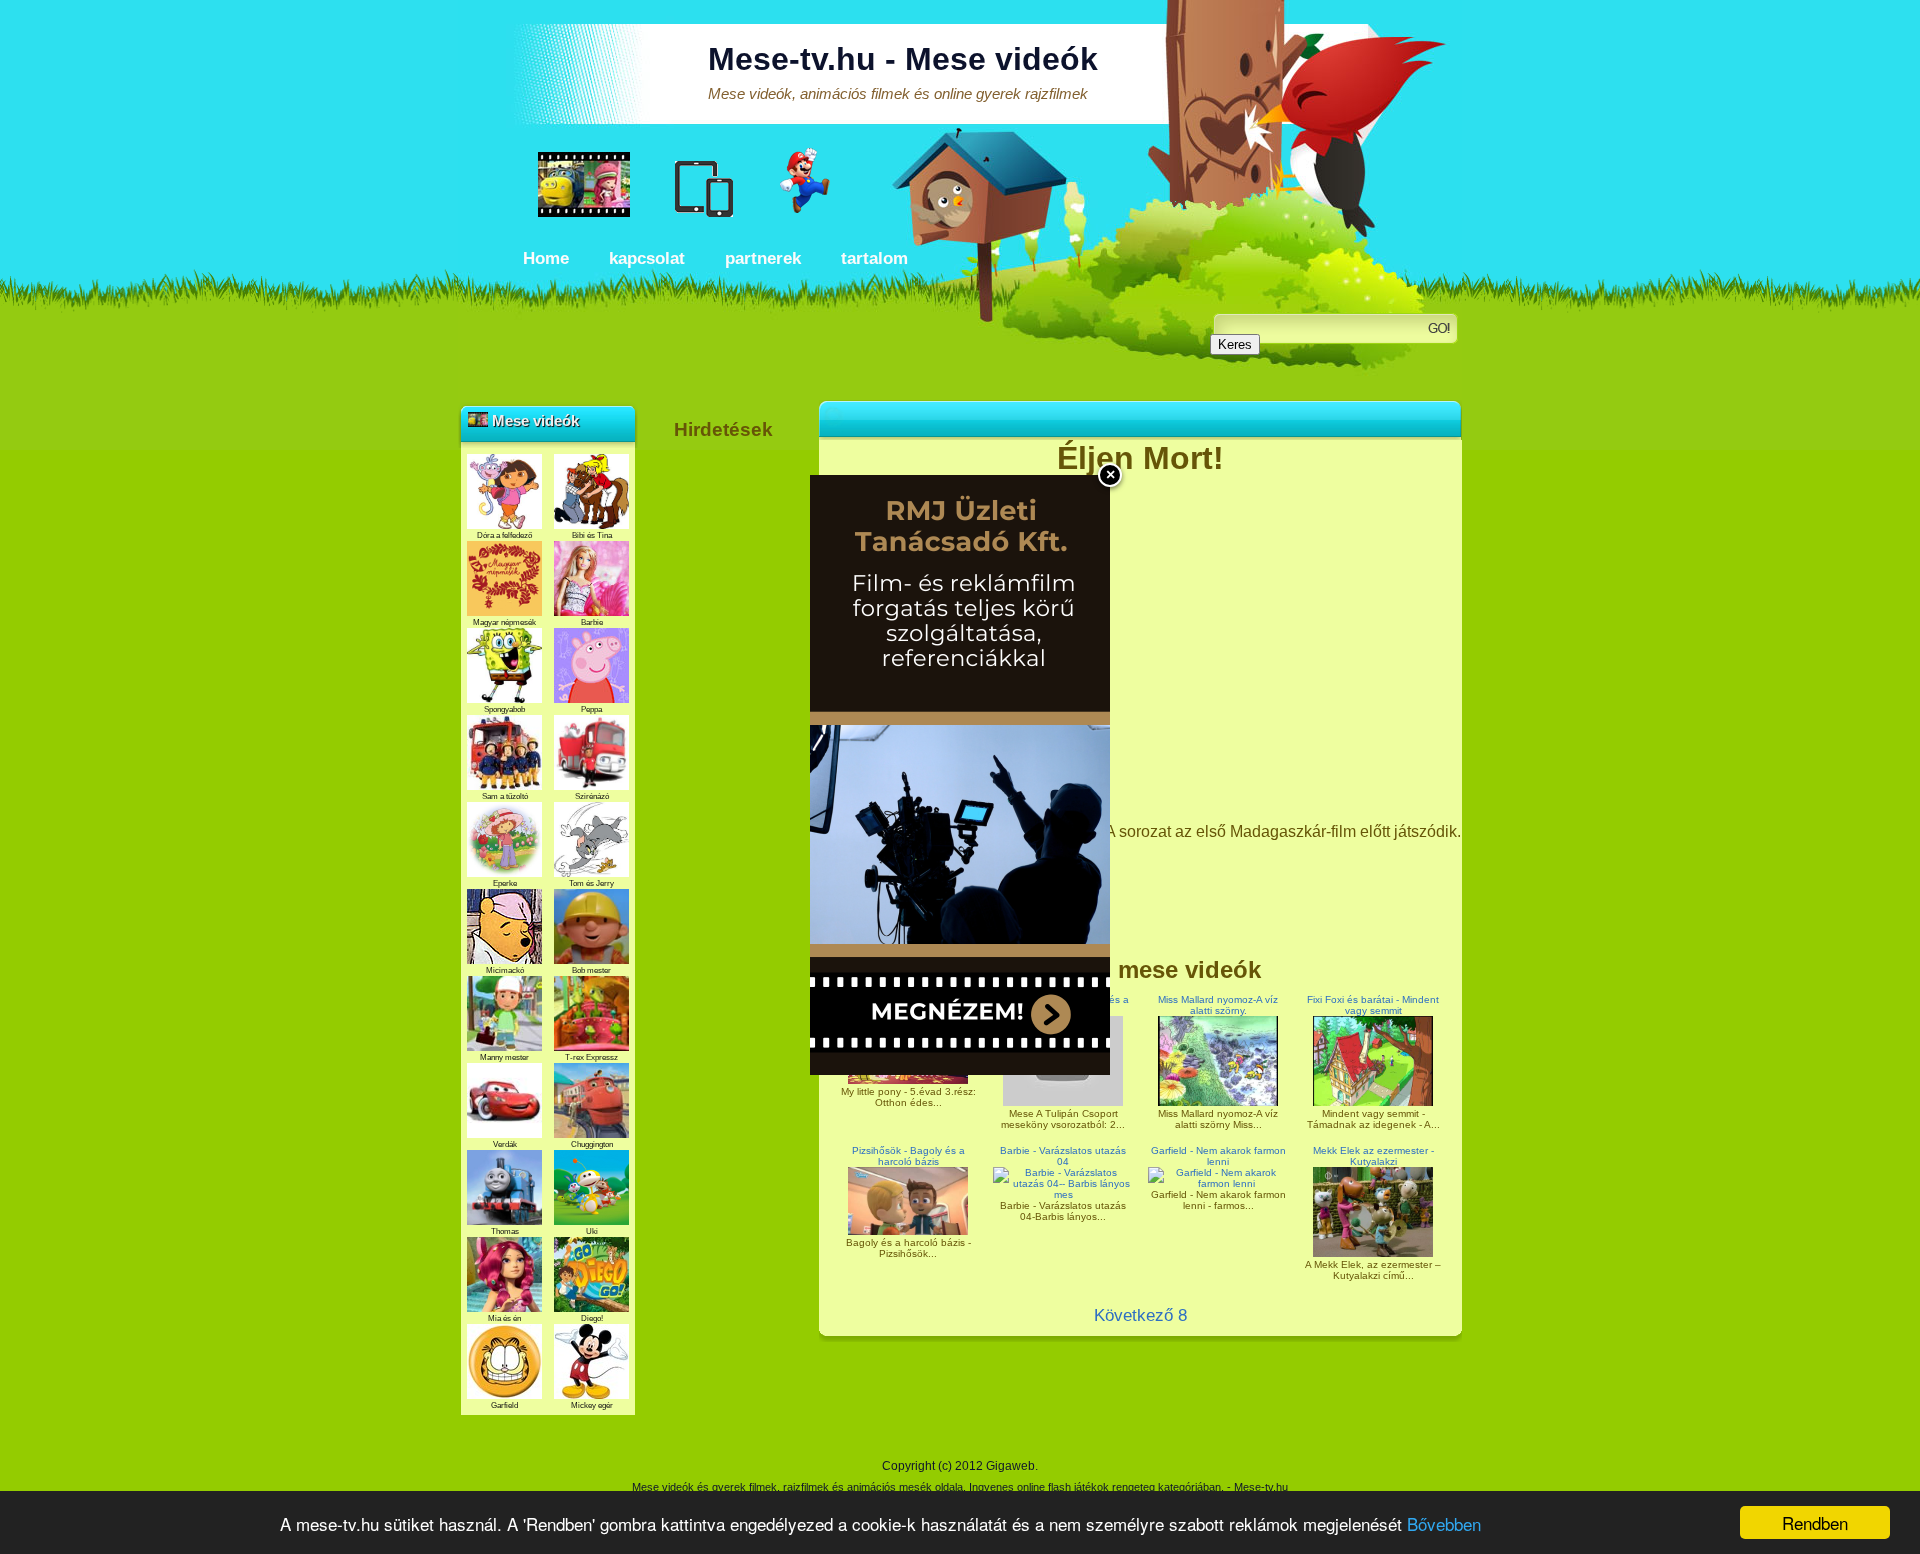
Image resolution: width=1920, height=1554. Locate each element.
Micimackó (505, 970)
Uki (592, 1231)
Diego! (592, 1318)
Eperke (505, 883)
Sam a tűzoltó (505, 796)
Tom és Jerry (591, 883)
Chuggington (592, 1144)
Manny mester (504, 1057)
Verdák (505, 1144)
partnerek (763, 258)
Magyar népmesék (504, 622)
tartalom (874, 258)
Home (546, 258)
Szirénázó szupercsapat (591, 801)
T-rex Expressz (591, 1057)
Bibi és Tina (592, 535)
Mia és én (504, 1318)
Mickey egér (592, 1405)
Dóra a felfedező (504, 535)
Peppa (591, 709)
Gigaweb (1010, 1466)
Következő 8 (1140, 1315)
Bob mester (591, 970)
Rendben (1815, 1522)
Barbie (592, 622)
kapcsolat (647, 258)
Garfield (504, 1405)
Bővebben (1444, 1523)
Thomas (505, 1231)
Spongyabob (504, 709)
